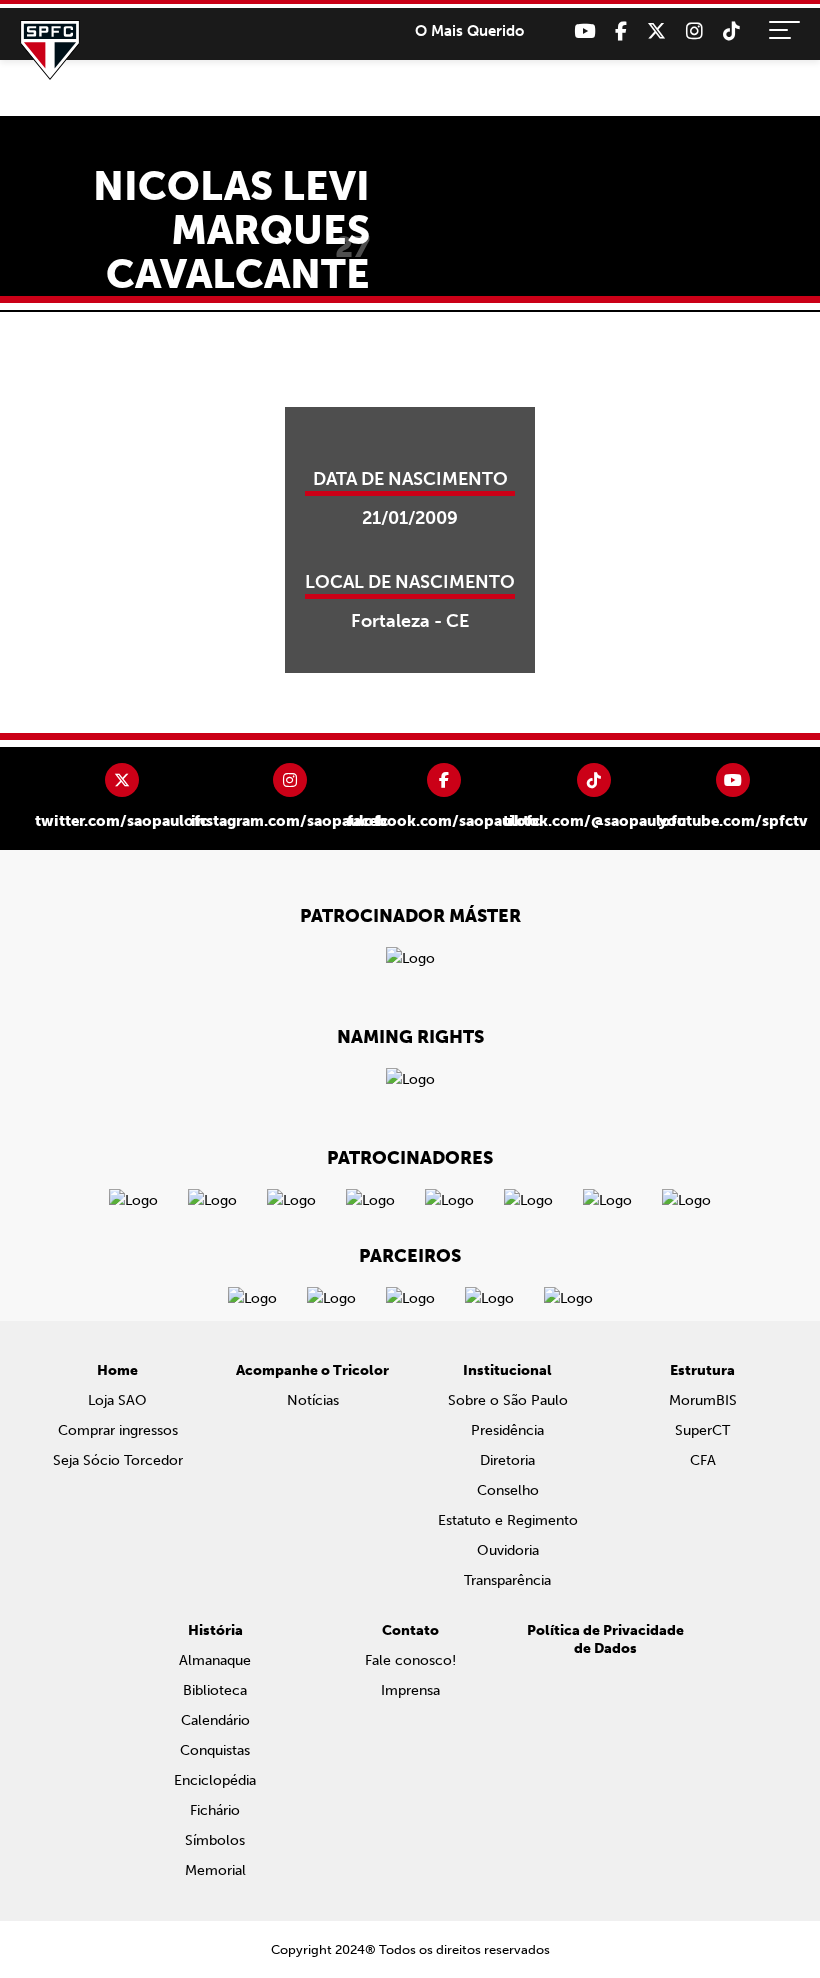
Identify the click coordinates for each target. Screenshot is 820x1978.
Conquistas (215, 1750)
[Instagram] (694, 31)
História (215, 1630)
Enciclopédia (215, 1780)
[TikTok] (731, 31)
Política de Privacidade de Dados (605, 1639)
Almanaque (215, 1660)
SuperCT (702, 1430)
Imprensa (410, 1690)
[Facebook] (621, 31)
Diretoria (507, 1460)
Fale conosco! (410, 1660)
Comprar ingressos (118, 1430)
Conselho (508, 1490)
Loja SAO (117, 1400)
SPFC (50, 50)
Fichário (215, 1810)
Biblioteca (215, 1690)
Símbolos (215, 1840)
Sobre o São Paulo (508, 1400)
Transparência (507, 1580)
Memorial (215, 1870)
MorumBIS (703, 1400)
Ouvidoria (508, 1550)
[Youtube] (584, 31)
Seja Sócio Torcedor (118, 1460)
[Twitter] (656, 31)
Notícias (313, 1400)
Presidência (507, 1430)
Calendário (215, 1720)
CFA (703, 1460)
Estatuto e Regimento (508, 1520)
